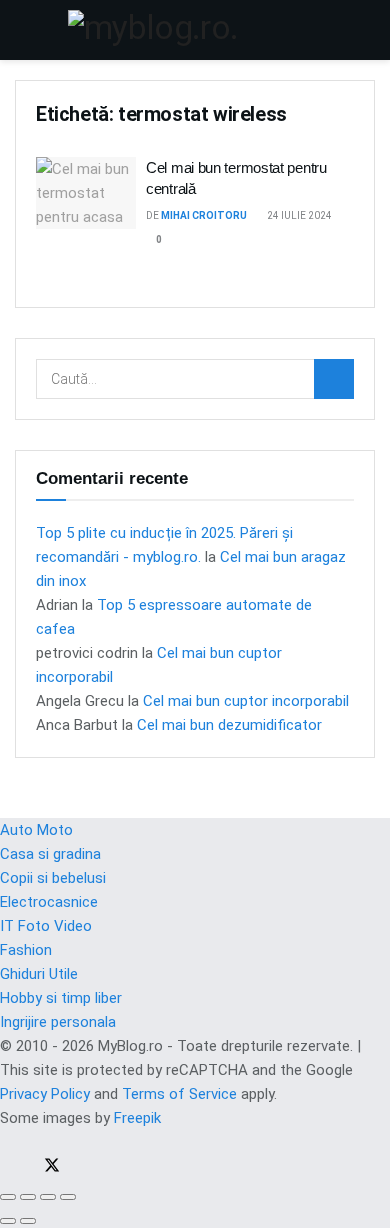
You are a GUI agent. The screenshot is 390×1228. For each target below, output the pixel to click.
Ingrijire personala (58, 1022)
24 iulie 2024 (298, 215)
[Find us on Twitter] (46, 1168)
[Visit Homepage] (195, 30)
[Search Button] (366, 30)
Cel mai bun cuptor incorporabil (246, 701)
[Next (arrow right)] (28, 1221)
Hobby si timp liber (61, 998)
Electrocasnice (49, 902)
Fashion (26, 950)
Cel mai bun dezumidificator (229, 725)
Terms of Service (179, 1094)
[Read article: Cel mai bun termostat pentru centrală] (86, 193)
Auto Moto (36, 830)
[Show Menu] (23, 30)
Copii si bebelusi (53, 878)
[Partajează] (28, 1197)
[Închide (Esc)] (8, 1197)
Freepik (137, 1118)
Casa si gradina (50, 854)
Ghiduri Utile (39, 974)
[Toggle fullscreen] (48, 1197)
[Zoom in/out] (68, 1197)
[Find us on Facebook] (6, 1168)
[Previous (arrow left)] (8, 1221)
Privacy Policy (45, 1094)
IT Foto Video (46, 926)
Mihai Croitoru (204, 215)
